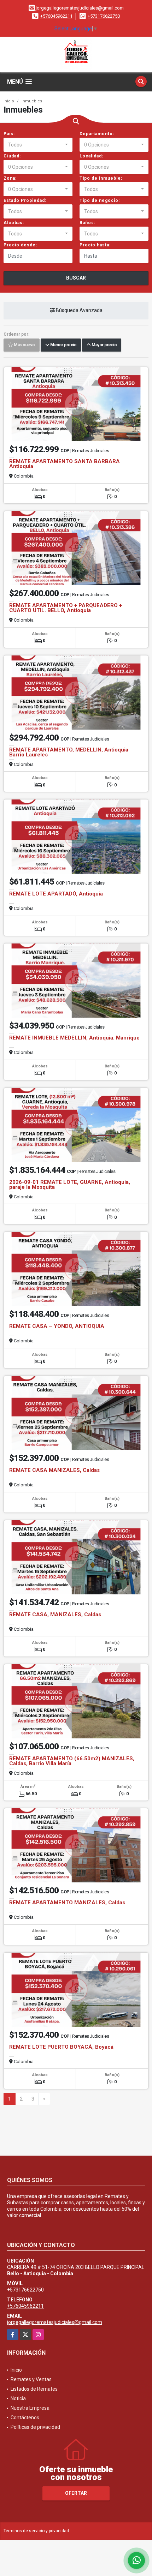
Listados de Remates (34, 2389)
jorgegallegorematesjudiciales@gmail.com (55, 2322)
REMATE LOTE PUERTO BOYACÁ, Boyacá (61, 2047)
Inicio (9, 101)
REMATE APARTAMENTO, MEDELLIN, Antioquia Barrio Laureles (69, 752)
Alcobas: (14, 223)
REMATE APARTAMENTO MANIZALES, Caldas (67, 1903)
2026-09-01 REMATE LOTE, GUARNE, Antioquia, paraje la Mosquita (70, 1185)
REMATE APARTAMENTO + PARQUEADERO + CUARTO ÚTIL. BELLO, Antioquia (66, 608)
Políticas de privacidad (35, 2427)
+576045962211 (56, 16)
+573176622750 (104, 16)
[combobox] (38, 145)
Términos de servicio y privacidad (36, 2531)
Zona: (10, 178)
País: (9, 134)
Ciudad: (12, 156)
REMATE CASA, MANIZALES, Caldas (55, 1615)
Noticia (18, 2398)
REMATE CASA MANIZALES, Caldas (54, 1470)
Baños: (87, 223)
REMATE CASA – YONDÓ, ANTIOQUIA (57, 1326)
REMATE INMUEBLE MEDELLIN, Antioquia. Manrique (74, 1038)
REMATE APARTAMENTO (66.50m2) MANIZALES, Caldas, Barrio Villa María (72, 1761)
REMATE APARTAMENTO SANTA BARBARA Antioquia (65, 464)
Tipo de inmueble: (101, 178)
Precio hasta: (95, 245)
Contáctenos (25, 2418)
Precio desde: (20, 245)
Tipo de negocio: (100, 200)
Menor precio (63, 345)
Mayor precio (104, 345)
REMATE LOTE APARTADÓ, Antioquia (56, 894)
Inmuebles (32, 101)
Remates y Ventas (31, 2379)
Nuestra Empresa (30, 2408)
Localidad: (91, 156)
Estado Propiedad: (25, 200)
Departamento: (97, 134)
